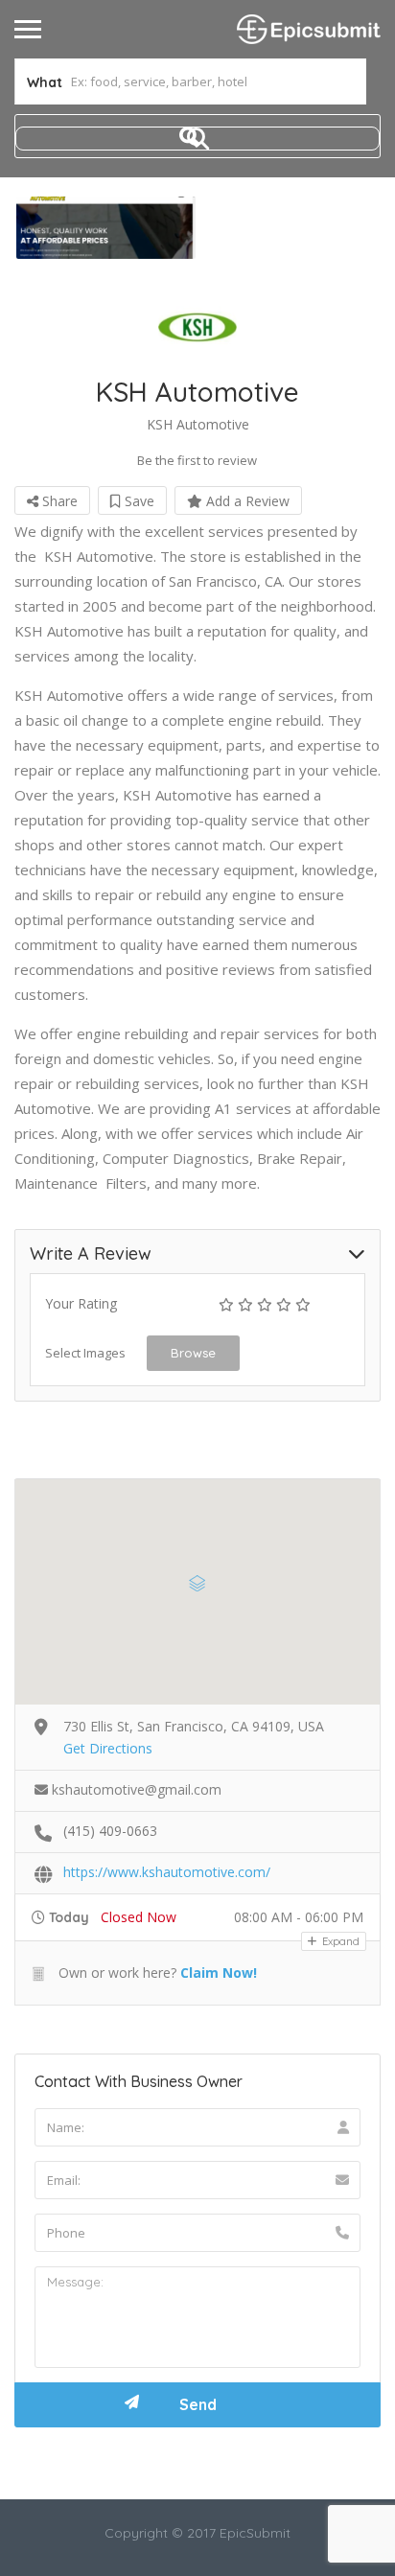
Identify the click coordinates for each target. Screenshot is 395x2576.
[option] (106, 228)
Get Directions (108, 1748)
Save (138, 501)
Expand (339, 1941)
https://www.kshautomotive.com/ (167, 1872)
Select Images (85, 1353)
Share (58, 501)
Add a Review (246, 501)
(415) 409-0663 (110, 1831)
